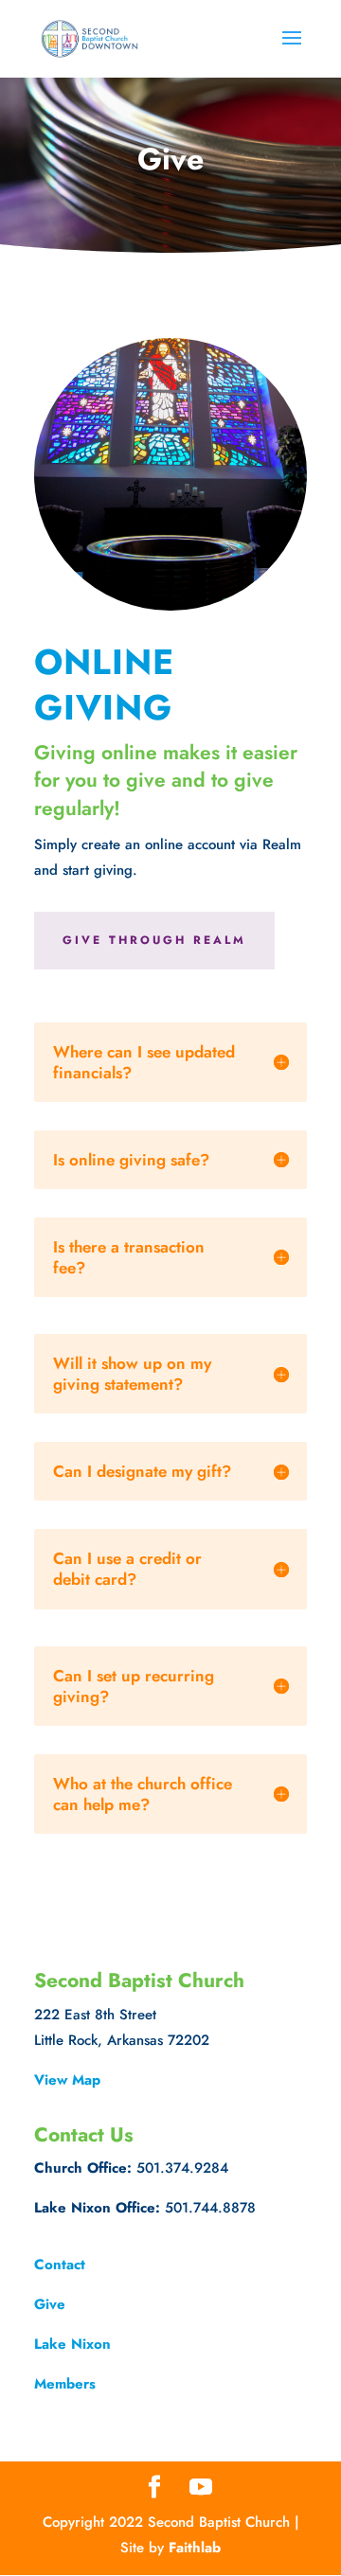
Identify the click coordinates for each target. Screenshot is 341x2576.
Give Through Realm (154, 940)
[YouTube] (201, 2488)
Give (50, 2304)
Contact (60, 2265)
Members (65, 2384)
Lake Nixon (72, 2344)
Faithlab (195, 2548)
